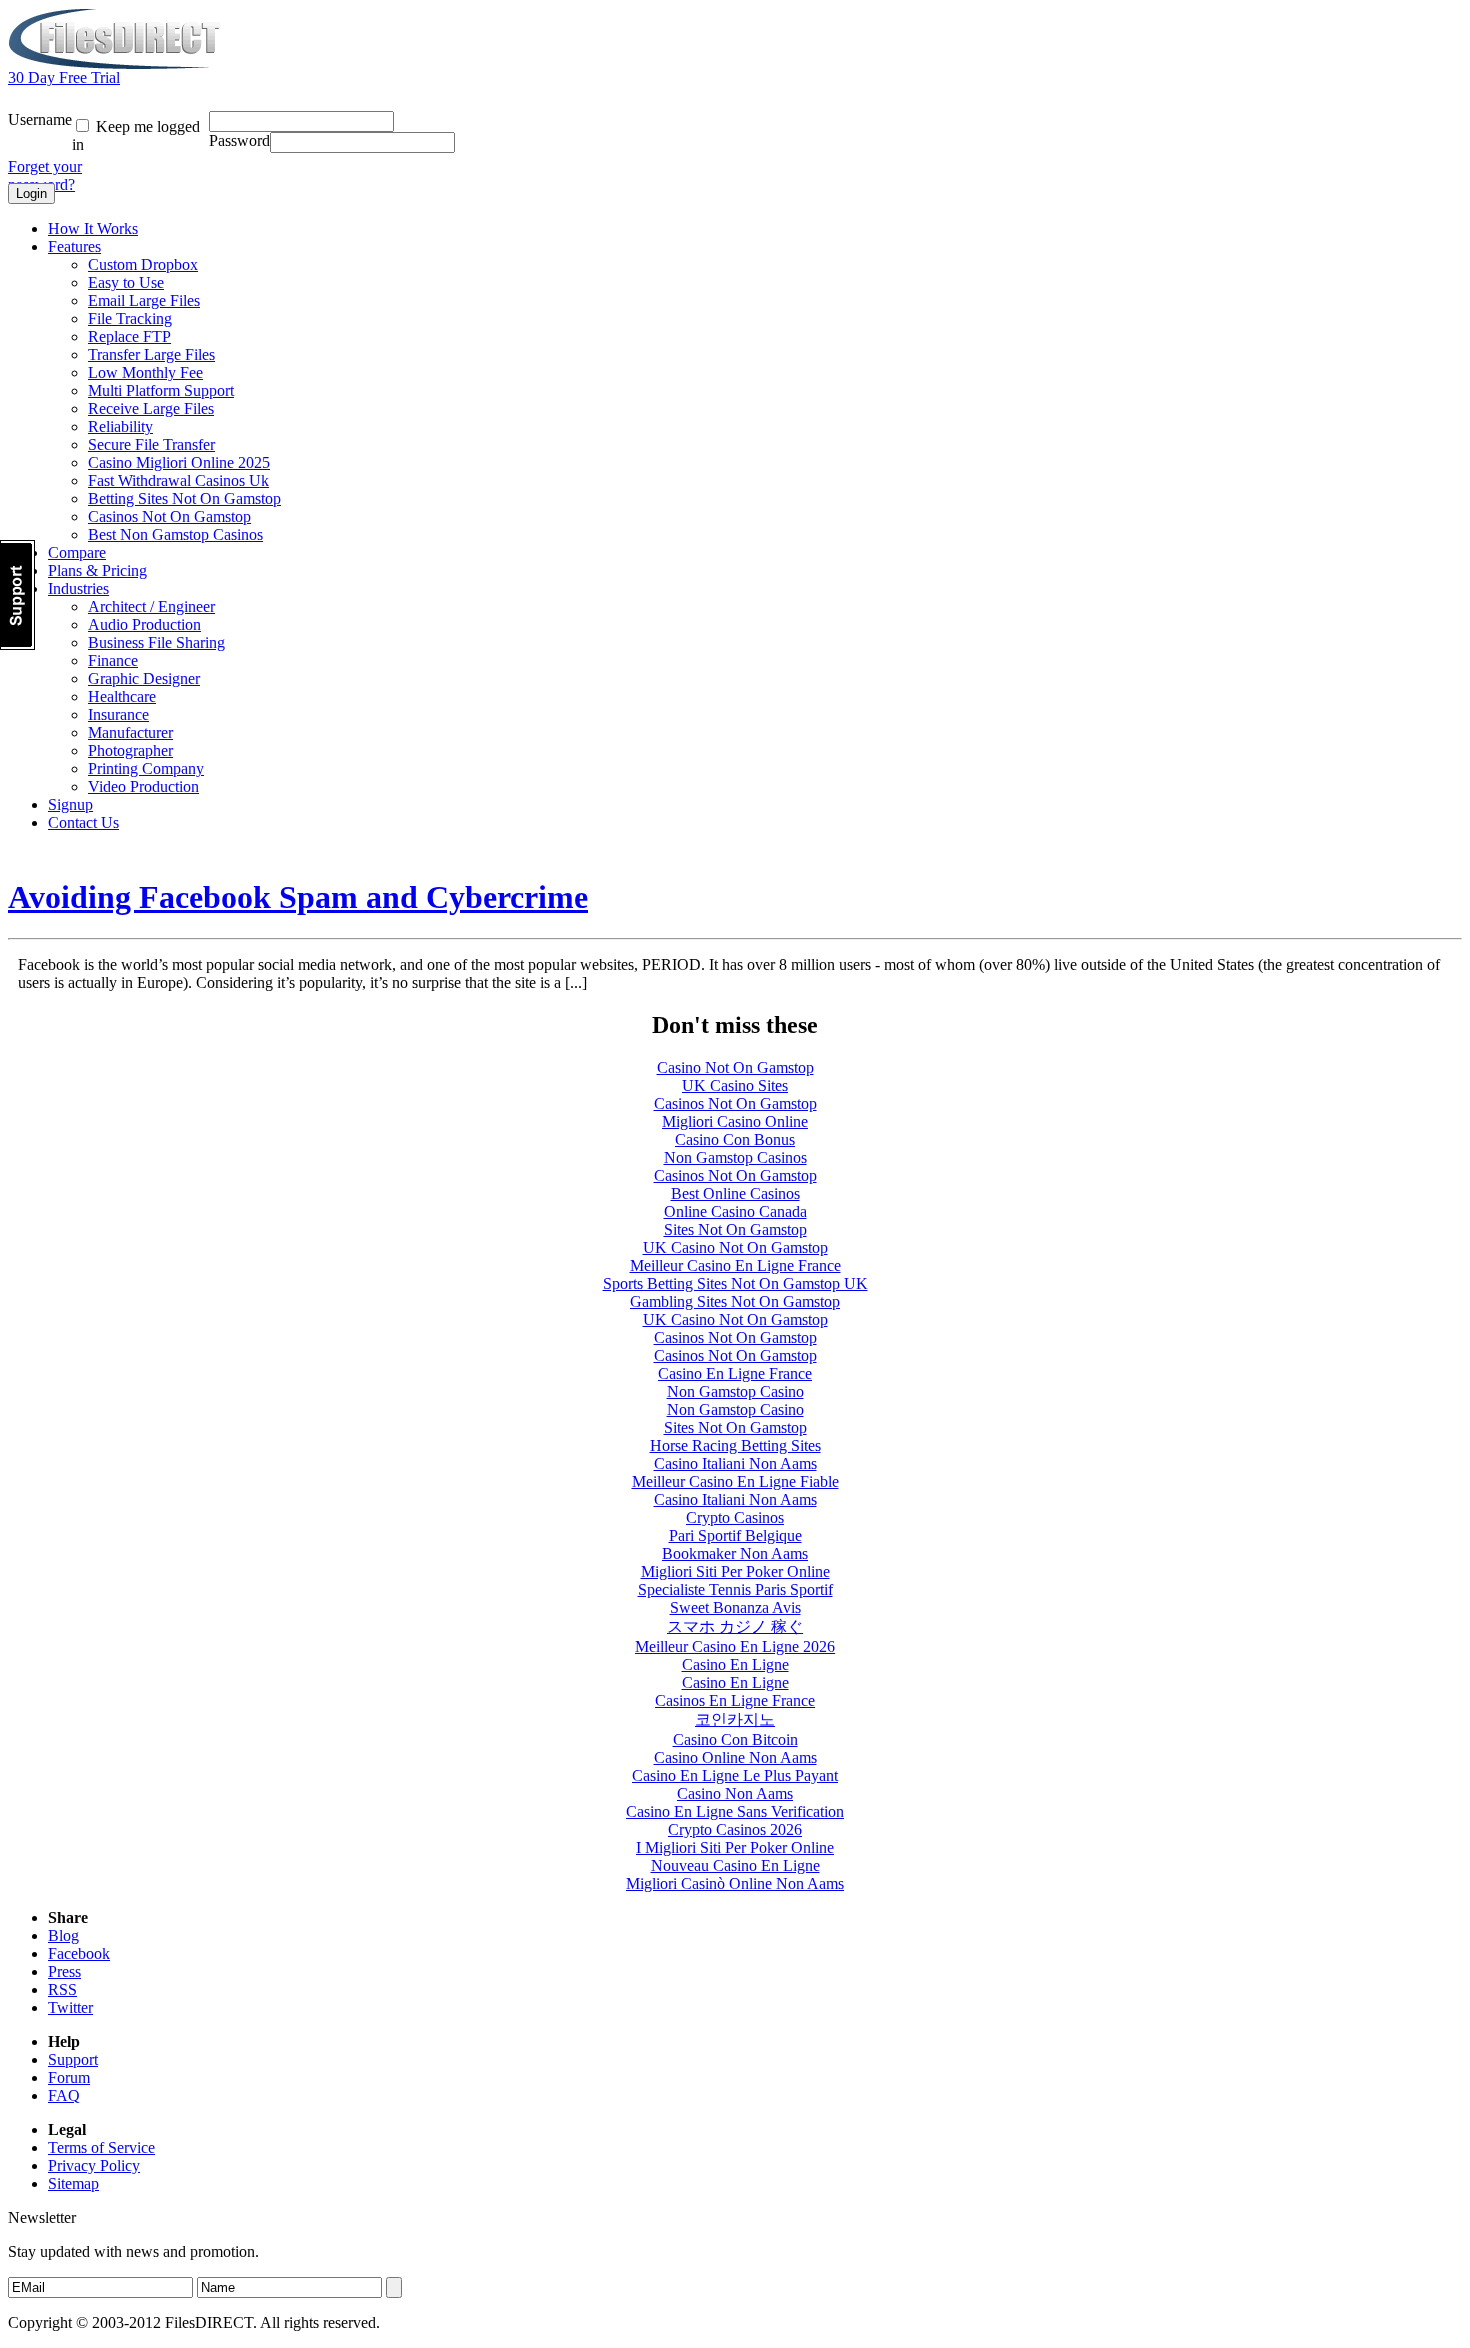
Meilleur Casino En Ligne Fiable (735, 1481)
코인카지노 (735, 1719)
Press (64, 1971)
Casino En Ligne (735, 1664)
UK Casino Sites (735, 1085)
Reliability (120, 426)
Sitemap (73, 2183)
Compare (77, 552)
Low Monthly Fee (145, 372)
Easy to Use (126, 282)
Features (74, 246)
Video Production (143, 786)
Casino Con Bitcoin (735, 1739)
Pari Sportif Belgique (735, 1535)
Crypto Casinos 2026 (735, 1829)
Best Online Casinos (735, 1193)
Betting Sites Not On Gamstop (184, 498)
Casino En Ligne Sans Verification (735, 1811)
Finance (113, 660)
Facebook (79, 1953)
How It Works (93, 228)
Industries (78, 588)
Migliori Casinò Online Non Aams (735, 1883)
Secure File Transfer (151, 444)
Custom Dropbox (143, 264)
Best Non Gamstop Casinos (175, 534)
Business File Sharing (156, 642)
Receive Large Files (151, 408)
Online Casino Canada (735, 1211)
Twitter (70, 2007)
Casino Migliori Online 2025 (179, 462)
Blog (63, 1935)
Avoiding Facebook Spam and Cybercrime (298, 897)
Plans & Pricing (97, 570)
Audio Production (144, 624)
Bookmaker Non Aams (735, 1553)
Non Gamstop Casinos (735, 1157)
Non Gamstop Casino (735, 1391)
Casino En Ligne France (735, 1373)
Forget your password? (45, 175)
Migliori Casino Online (735, 1121)
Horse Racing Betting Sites (735, 1445)
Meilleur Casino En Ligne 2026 (735, 1646)
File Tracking (130, 318)
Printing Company (146, 768)
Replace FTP (129, 336)
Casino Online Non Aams (735, 1757)
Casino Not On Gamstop (735, 1067)
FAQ (64, 2095)
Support (73, 2059)
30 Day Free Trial (64, 77)
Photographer (130, 750)
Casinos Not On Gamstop (169, 516)
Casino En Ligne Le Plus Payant (735, 1775)
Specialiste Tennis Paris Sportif (735, 1589)
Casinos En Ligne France (735, 1700)
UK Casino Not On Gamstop (735, 1247)
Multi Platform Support (161, 390)
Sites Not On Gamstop (735, 1229)
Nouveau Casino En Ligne (735, 1865)
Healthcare (122, 696)
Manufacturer (130, 732)
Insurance (118, 714)
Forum (69, 2077)
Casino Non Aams (735, 1793)
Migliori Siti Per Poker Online (735, 1571)
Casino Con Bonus (735, 1139)
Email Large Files (144, 300)
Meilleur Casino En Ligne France (735, 1265)
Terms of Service (101, 2147)
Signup (70, 804)
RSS (62, 1989)
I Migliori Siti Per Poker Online (735, 1847)
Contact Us (83, 822)
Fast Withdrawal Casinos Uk (178, 480)
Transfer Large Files (151, 354)
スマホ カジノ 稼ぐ (735, 1626)
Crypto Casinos (735, 1517)
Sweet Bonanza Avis (735, 1607)
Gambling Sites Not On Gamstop (735, 1301)
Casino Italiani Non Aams (735, 1463)
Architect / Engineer (151, 606)
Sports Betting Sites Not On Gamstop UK (735, 1283)
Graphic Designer (144, 678)
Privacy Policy (94, 2165)
